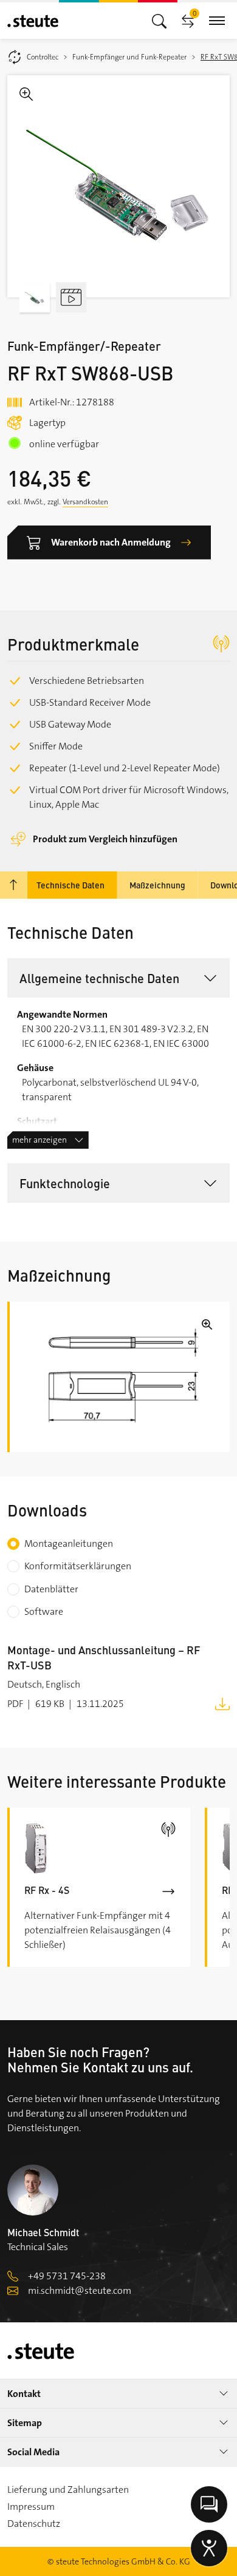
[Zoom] (118, 186)
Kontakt (24, 2394)
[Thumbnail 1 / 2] (35, 297)
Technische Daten (70, 885)
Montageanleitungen (69, 1543)
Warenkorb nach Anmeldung (111, 542)
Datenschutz (34, 2524)
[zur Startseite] (33, 21)
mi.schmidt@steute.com (80, 2290)
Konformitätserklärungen (78, 1566)
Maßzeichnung (157, 885)
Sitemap (25, 2423)
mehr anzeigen (39, 1140)
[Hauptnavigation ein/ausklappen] (159, 20)
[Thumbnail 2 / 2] (71, 297)
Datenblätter (51, 1589)
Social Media (33, 2452)
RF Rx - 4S (47, 1890)
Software (44, 1611)
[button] (118, 978)
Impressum (31, 2507)
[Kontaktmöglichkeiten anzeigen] (209, 2504)
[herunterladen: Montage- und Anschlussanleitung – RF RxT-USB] (222, 1703)
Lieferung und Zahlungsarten (68, 2490)
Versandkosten (85, 502)
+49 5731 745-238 (67, 2276)
